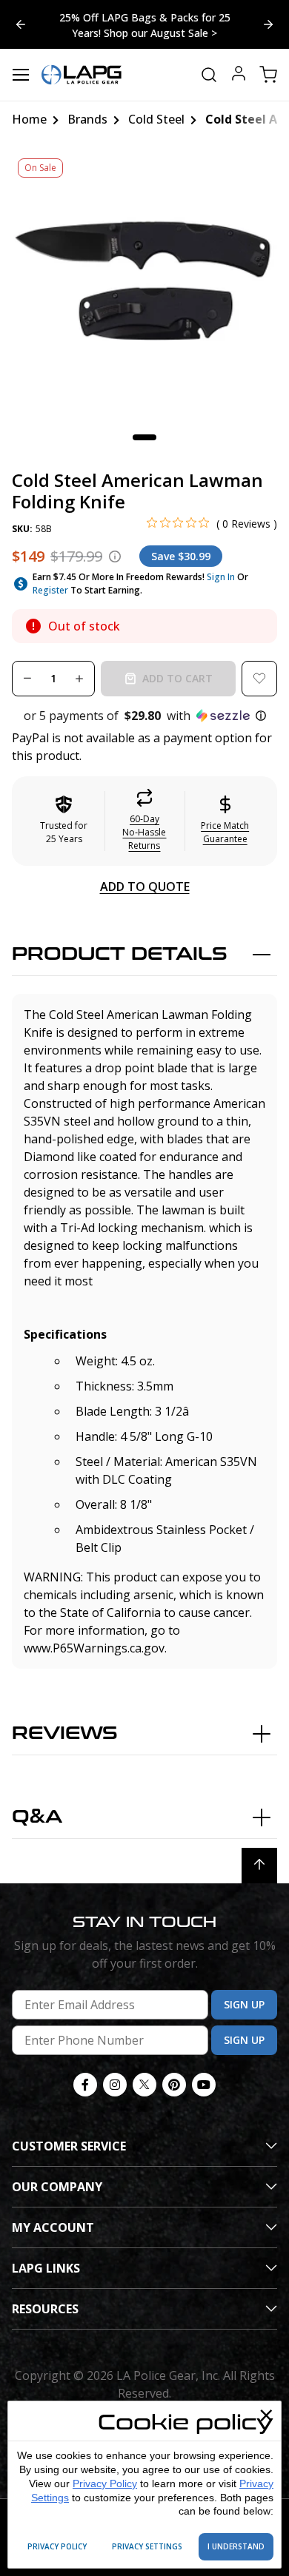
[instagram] (115, 2085)
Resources (45, 2309)
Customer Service (69, 2146)
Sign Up (244, 2004)
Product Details (120, 954)
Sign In (221, 577)
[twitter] (144, 2085)
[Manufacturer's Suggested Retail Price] (115, 556)
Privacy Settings (147, 2546)
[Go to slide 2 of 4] (21, 24)
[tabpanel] (144, 284)
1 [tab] (144, 437)
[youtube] (204, 2085)
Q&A (37, 1817)
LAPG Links (46, 2268)
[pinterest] (174, 2085)
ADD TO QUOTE (145, 887)
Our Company (57, 2187)
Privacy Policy (105, 2483)
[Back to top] (259, 1866)
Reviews (65, 1733)
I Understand (236, 2546)
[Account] (239, 75)
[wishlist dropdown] (259, 679)
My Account (53, 2227)
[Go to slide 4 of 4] (268, 24)
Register (50, 590)
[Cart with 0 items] (268, 75)
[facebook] (85, 2085)
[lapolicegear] (82, 75)
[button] (144, 716)
